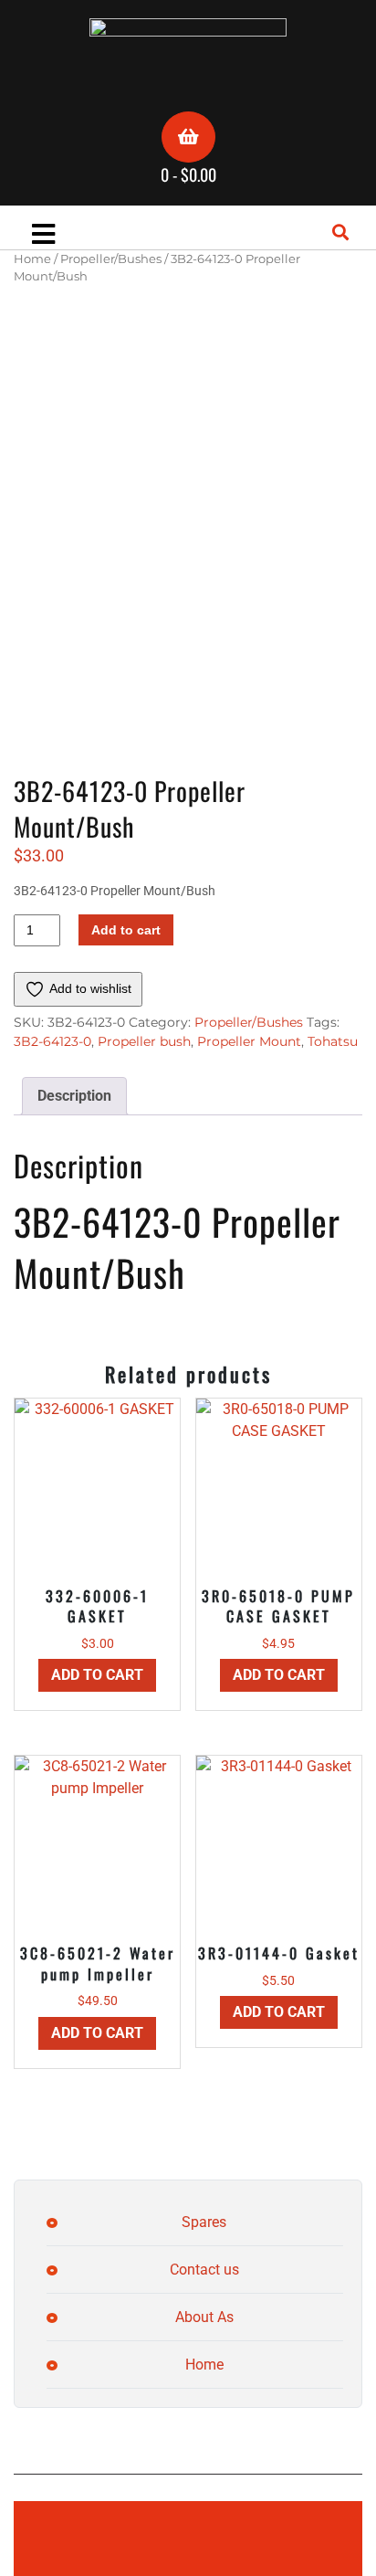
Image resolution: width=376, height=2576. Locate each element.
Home (32, 259)
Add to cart (126, 930)
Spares (204, 2222)
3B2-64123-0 (52, 1041)
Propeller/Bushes (111, 259)
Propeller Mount (249, 1041)
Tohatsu (333, 1041)
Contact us (204, 2270)
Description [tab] (74, 1096)
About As (204, 2317)
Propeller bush (144, 1041)
